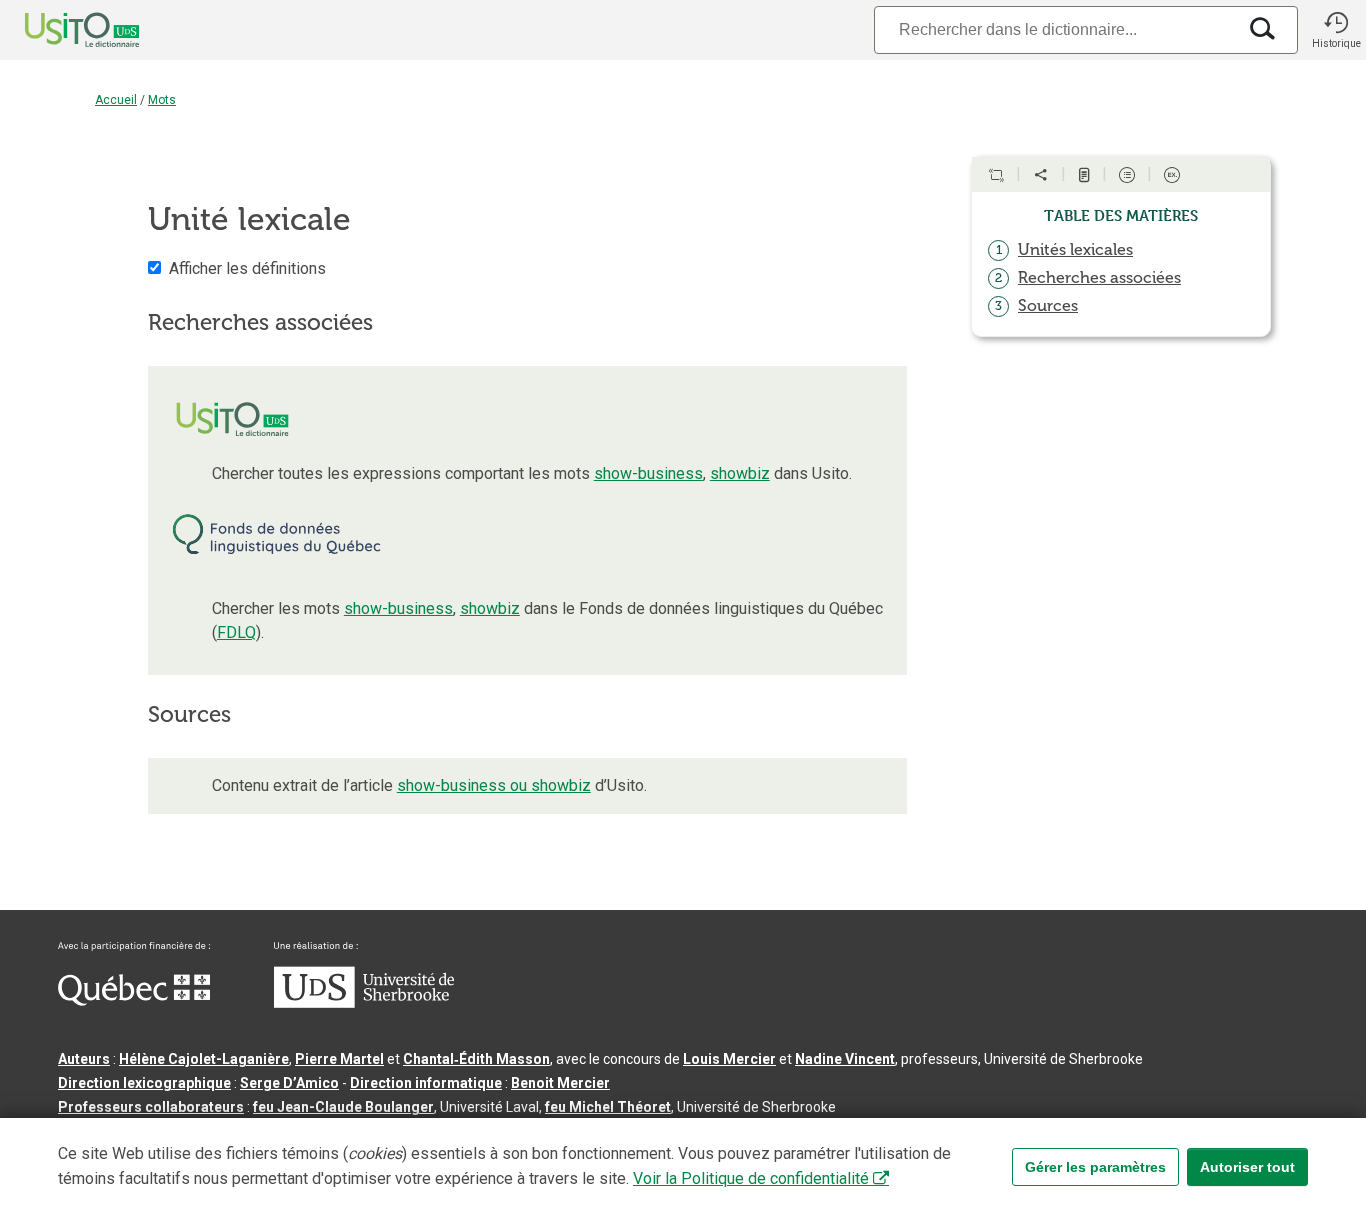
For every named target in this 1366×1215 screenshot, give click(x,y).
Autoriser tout (1247, 1167)
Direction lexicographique (144, 1083)
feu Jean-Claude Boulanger (343, 1107)
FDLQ (236, 632)
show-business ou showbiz (494, 785)
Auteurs (84, 1059)
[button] (1336, 30)
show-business (648, 473)
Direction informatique (426, 1083)
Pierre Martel (339, 1059)
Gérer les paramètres (1095, 1167)
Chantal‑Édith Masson (476, 1059)
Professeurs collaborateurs (151, 1107)
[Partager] (1041, 175)
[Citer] (996, 175)
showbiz (740, 473)
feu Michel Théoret (608, 1107)
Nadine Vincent (845, 1059)
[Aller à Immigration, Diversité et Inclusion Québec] (134, 1001)
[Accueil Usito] (60, 30)
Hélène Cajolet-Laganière (204, 1059)
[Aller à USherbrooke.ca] (364, 1003)
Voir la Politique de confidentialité (751, 1178)
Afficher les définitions (247, 268)
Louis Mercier (729, 1059)
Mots (162, 100)
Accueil (116, 100)
